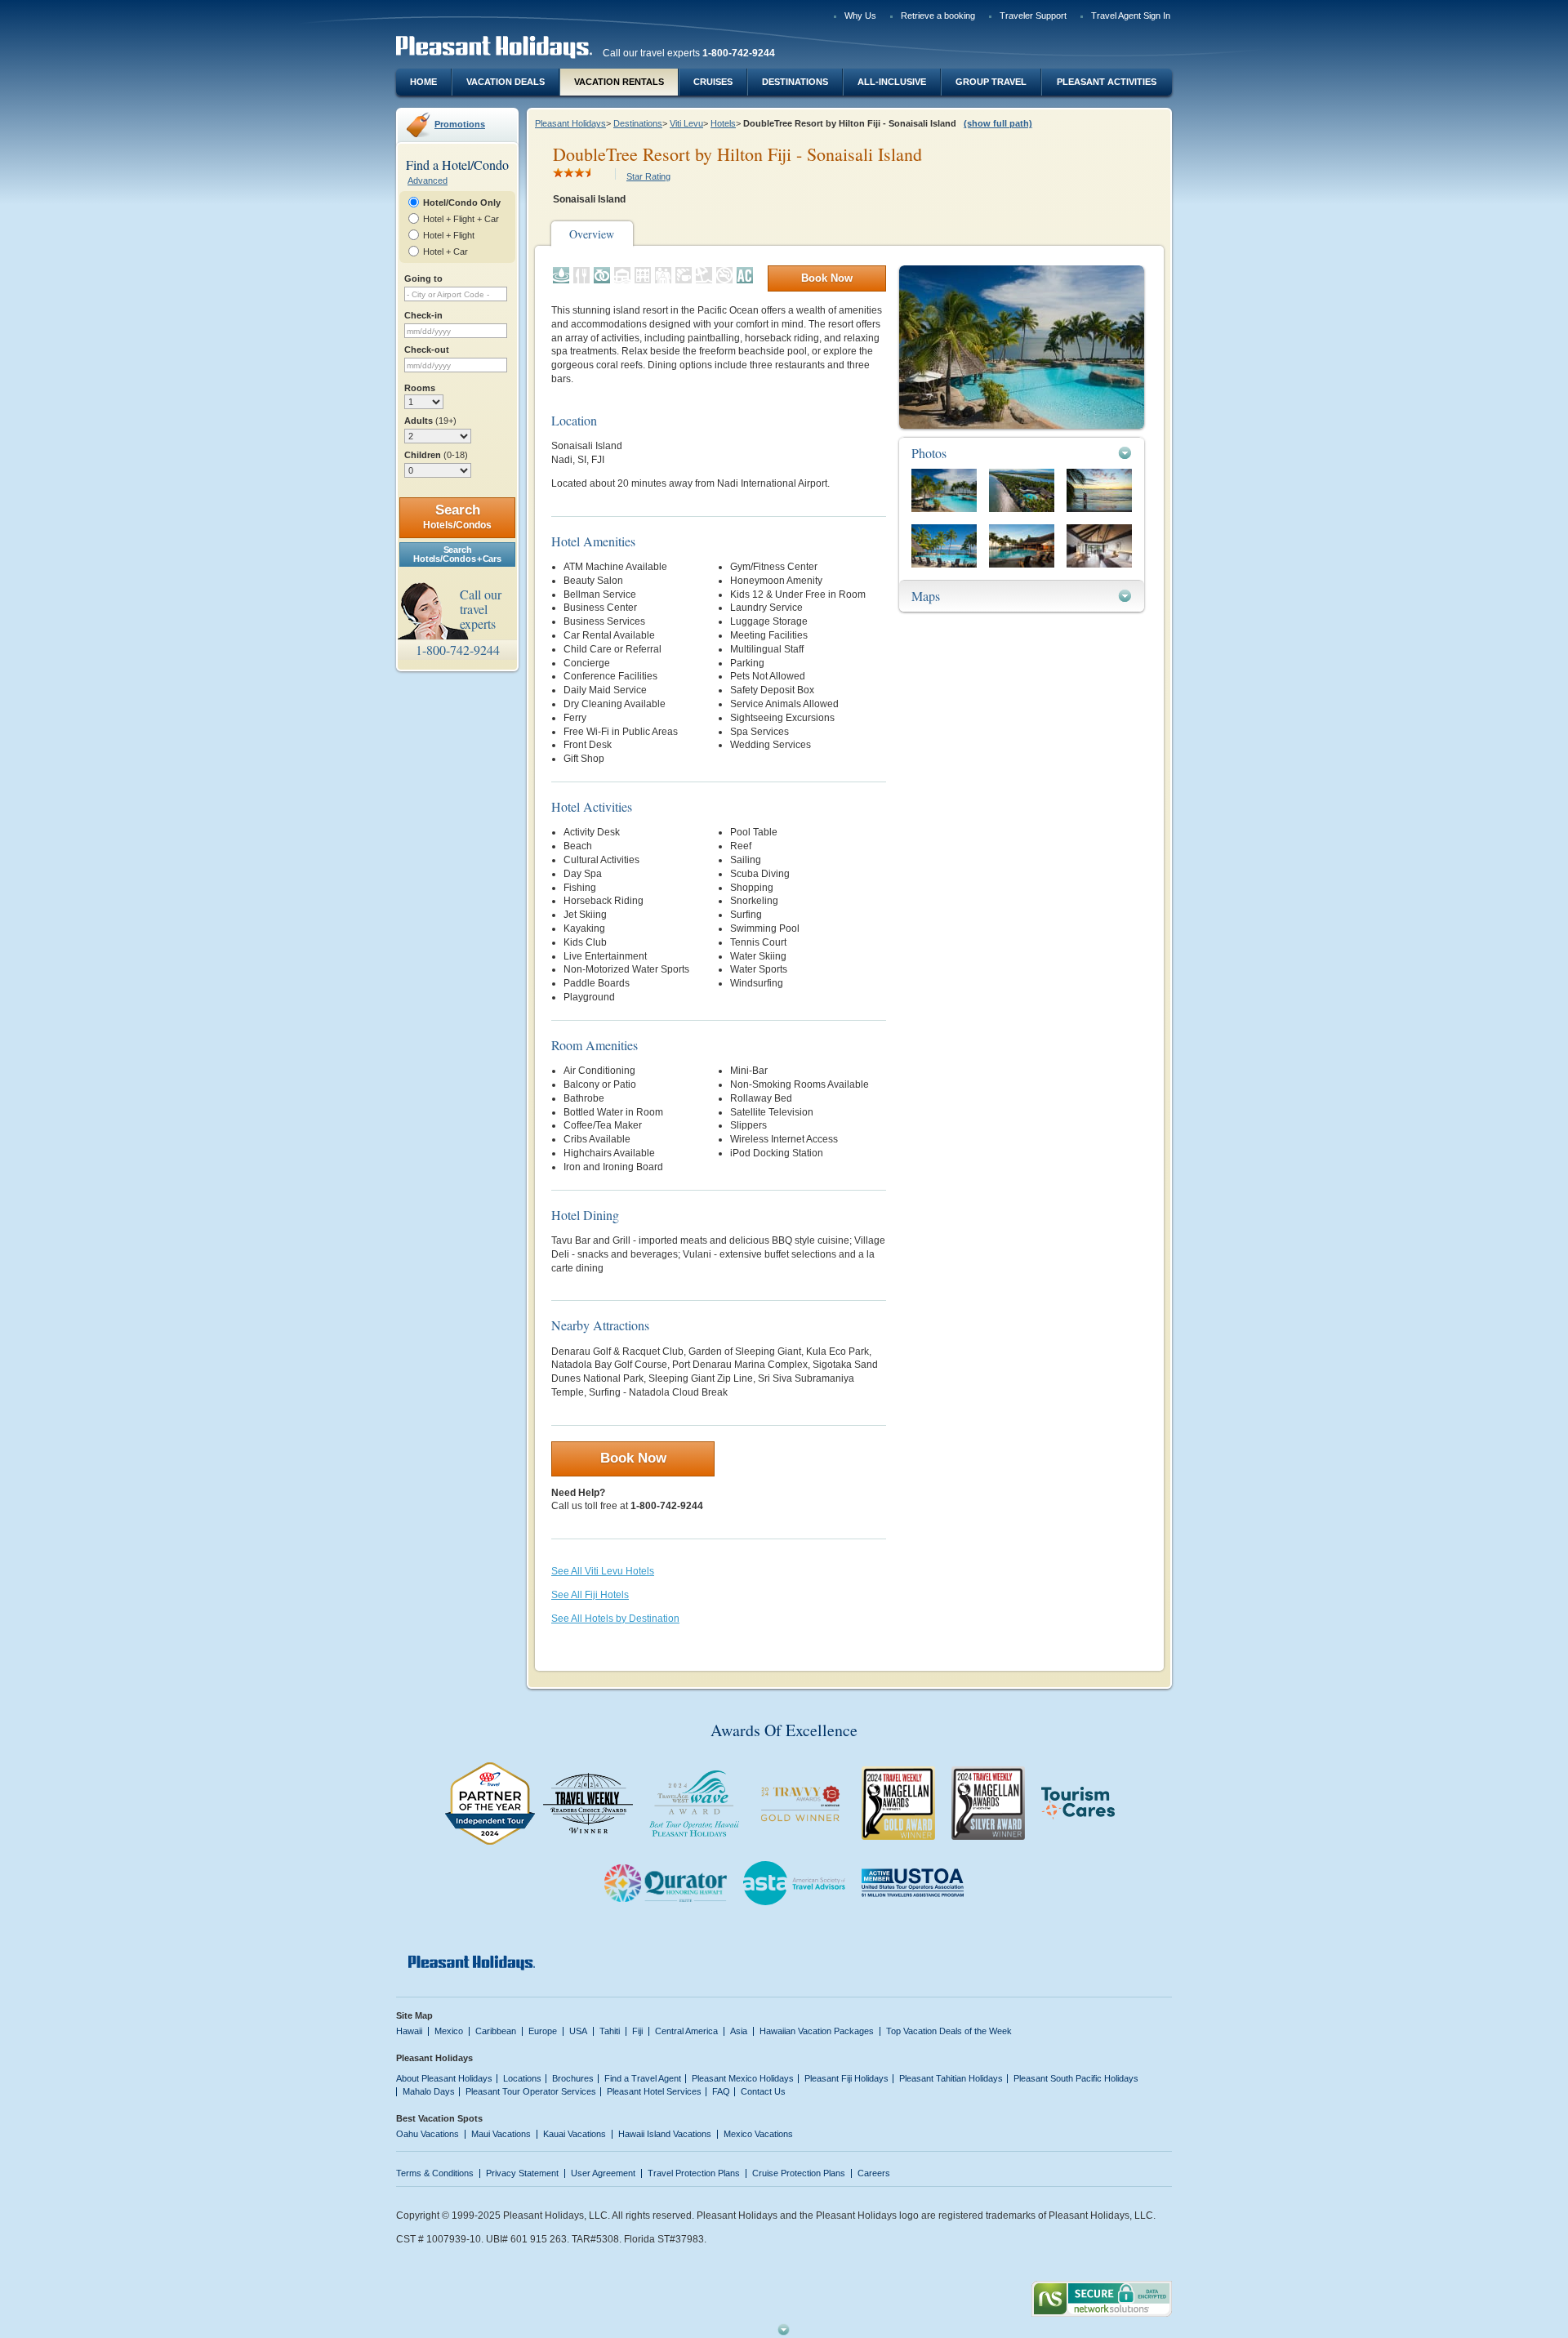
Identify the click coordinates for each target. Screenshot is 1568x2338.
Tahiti (610, 2031)
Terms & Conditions (435, 2173)
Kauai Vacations (575, 2134)
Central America (686, 2031)
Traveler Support (1033, 16)
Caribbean (496, 2031)
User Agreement (603, 2173)
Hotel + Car (445, 252)
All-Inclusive (892, 82)
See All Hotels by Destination (615, 1619)
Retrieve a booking (938, 16)
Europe (543, 2031)
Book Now (827, 278)
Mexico (449, 2031)
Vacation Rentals (619, 82)
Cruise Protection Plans (799, 2173)
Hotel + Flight (449, 235)
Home (423, 82)
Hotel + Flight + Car (461, 219)
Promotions (460, 124)
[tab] (1022, 453)
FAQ (721, 2091)
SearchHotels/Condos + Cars (457, 554)
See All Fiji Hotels (590, 1595)
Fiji (637, 2031)
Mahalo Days (429, 2091)
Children (436, 455)
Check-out (427, 350)
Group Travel (991, 82)
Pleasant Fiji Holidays (846, 2078)
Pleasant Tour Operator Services (531, 2091)
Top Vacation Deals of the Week (949, 2031)
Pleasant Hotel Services (654, 2091)
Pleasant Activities (1107, 82)
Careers (874, 2173)
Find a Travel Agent (643, 2078)
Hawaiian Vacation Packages (817, 2031)
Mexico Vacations (758, 2134)
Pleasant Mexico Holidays (743, 2078)
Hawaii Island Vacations (665, 2134)
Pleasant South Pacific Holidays (1076, 2078)
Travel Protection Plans (694, 2173)
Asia (739, 2031)
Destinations (795, 82)
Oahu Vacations (428, 2134)
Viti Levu (686, 123)
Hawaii (409, 2031)
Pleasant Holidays (570, 123)
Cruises (713, 82)
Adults (430, 421)
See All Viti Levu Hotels (603, 1571)
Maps (926, 596)
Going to (423, 278)
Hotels (723, 123)
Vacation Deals (506, 82)
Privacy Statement (522, 2173)
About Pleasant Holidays (444, 2078)
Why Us (860, 16)
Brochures (573, 2078)
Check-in (423, 315)
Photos (929, 453)
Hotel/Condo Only (462, 203)
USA (578, 2031)
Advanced (428, 180)
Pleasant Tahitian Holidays (951, 2078)
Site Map (414, 2015)
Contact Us (763, 2091)
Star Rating (648, 176)
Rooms (420, 388)
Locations (522, 2078)
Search (457, 517)
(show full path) (998, 123)
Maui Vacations (501, 2134)
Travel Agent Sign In (1131, 16)
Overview (592, 234)
